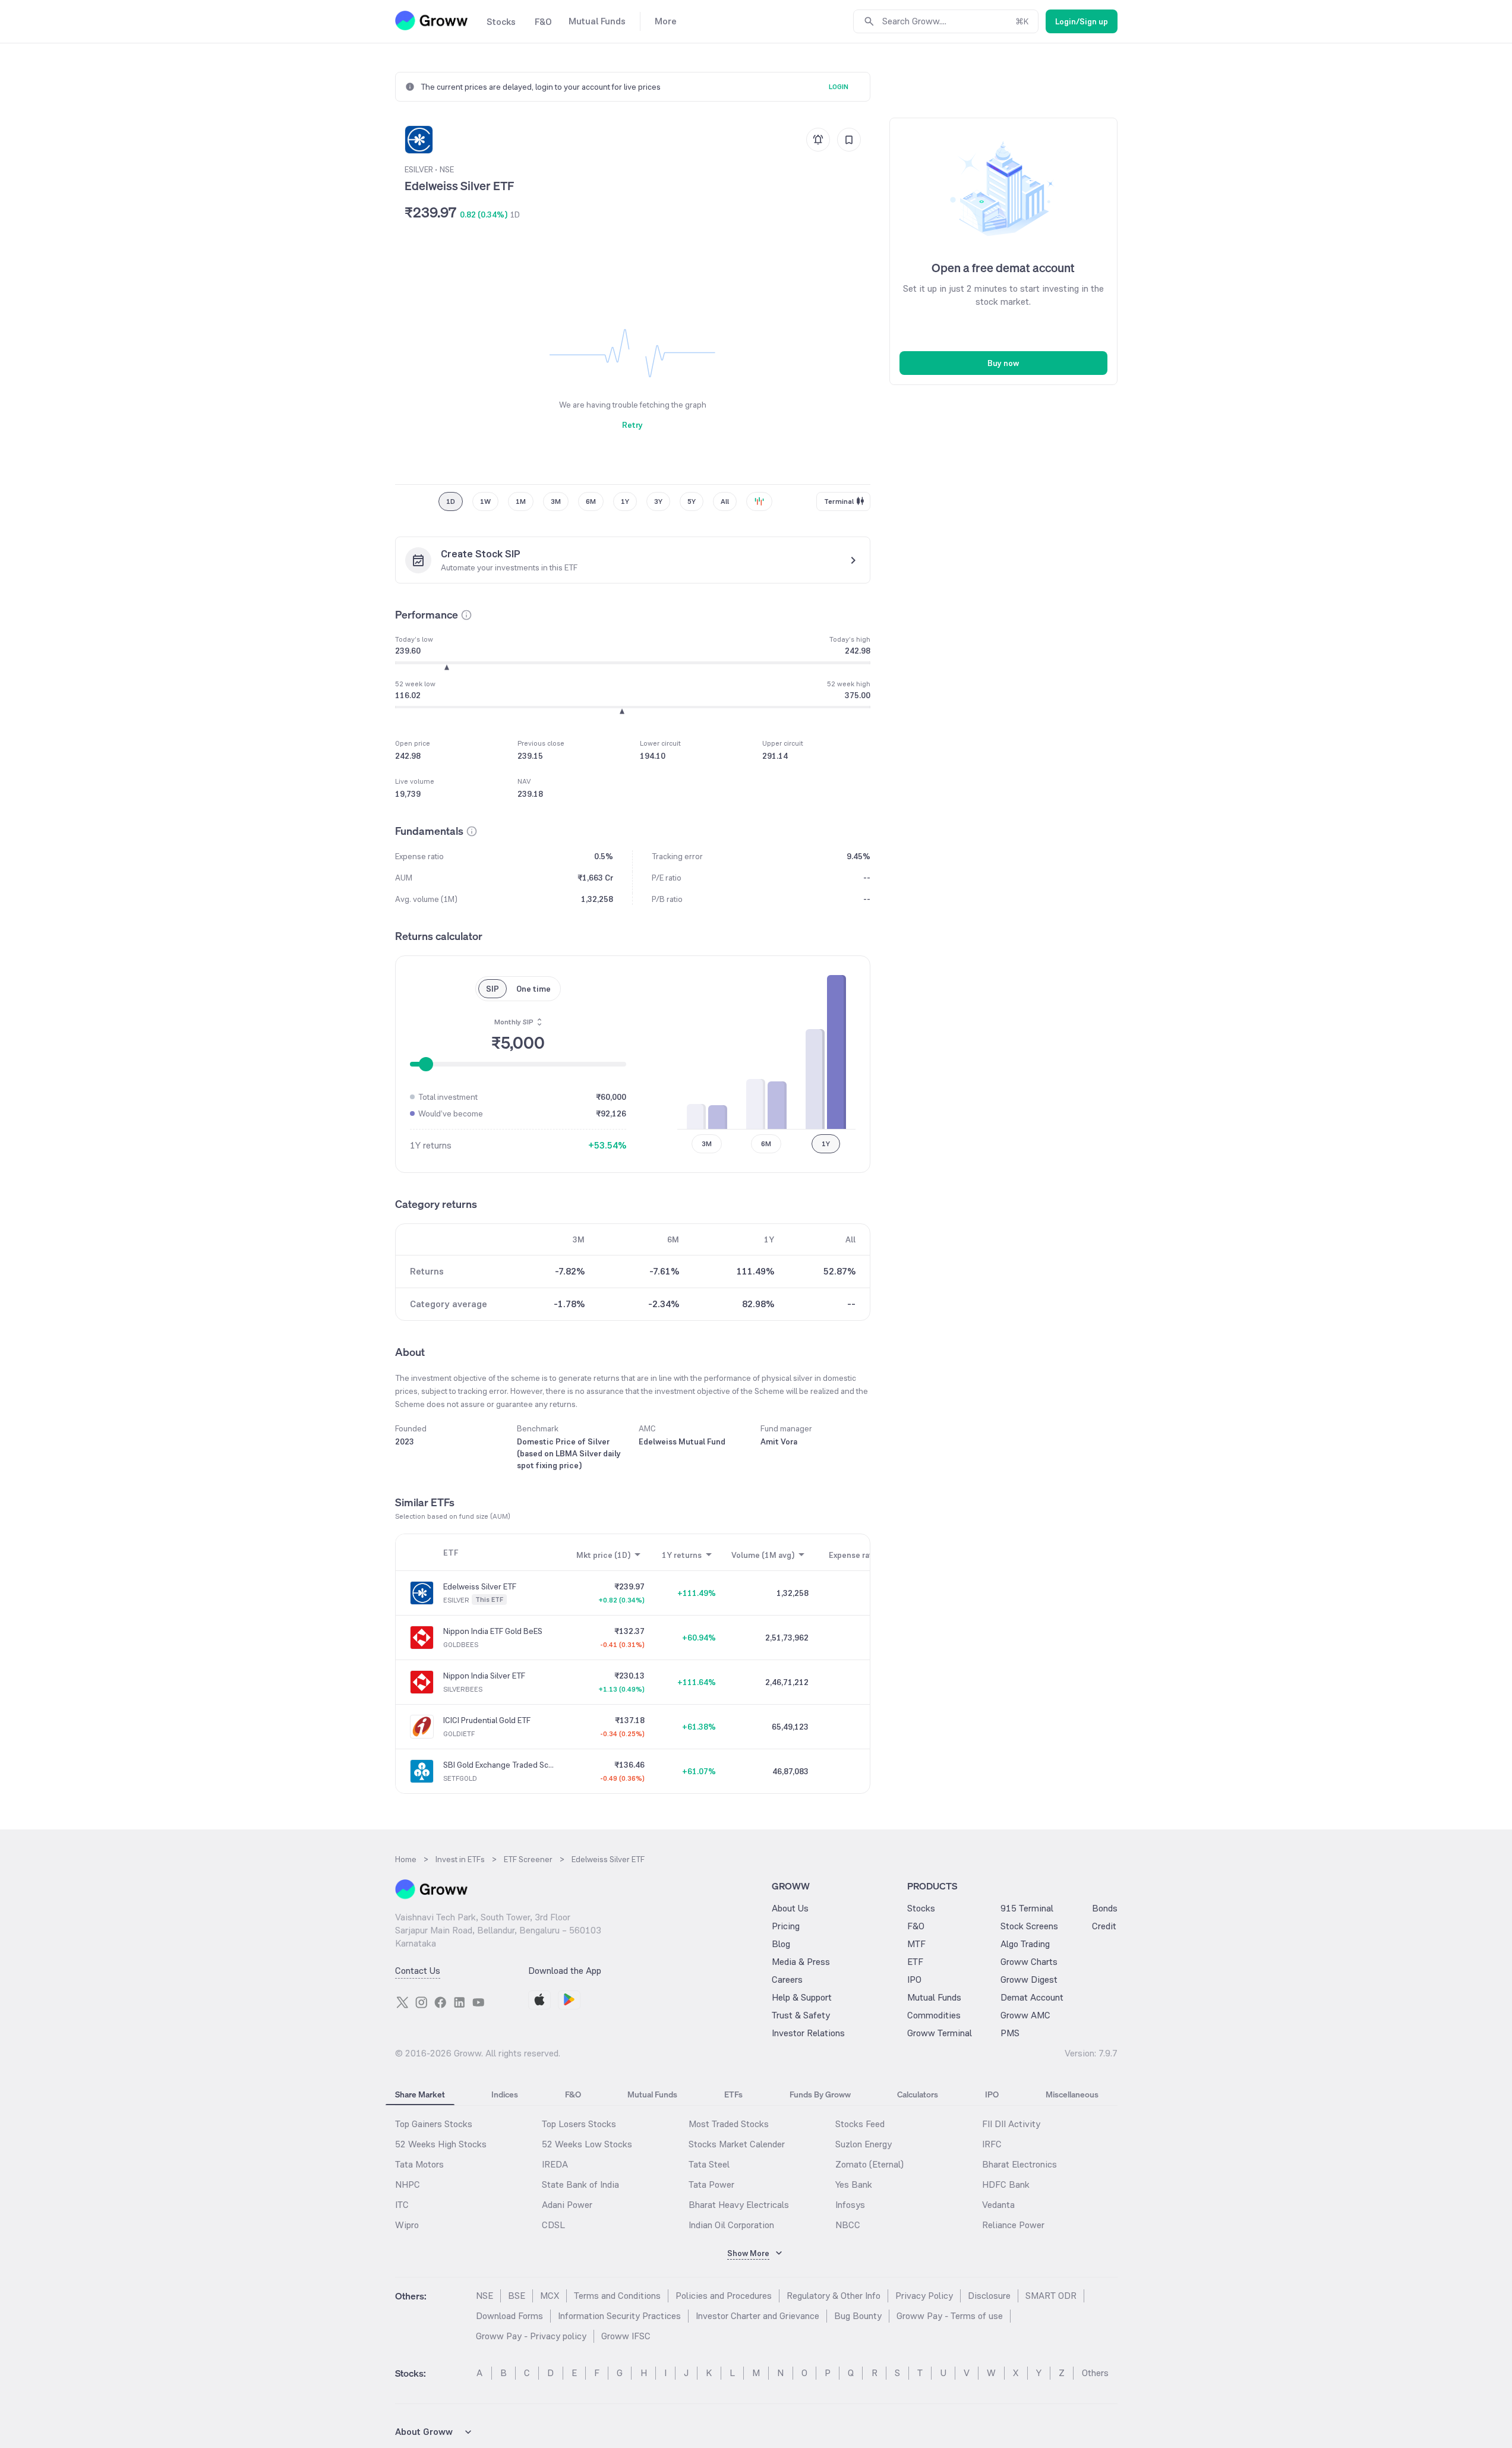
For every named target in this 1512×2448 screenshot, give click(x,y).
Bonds (1105, 1908)
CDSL (553, 2225)
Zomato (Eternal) (869, 2164)
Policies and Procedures (724, 2296)
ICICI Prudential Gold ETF (487, 1720)
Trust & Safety (801, 2015)
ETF (915, 1962)
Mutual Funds (934, 1997)
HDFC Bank (1006, 2184)
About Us (790, 1908)
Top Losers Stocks (579, 2124)
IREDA (555, 2164)
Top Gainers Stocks (434, 2124)
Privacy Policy (924, 2296)
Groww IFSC (626, 2336)
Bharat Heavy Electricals (739, 2205)
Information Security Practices (619, 2316)
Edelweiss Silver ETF (480, 1586)
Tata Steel (709, 2164)
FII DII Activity (1011, 2124)
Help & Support (802, 1997)
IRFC (992, 2144)
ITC (402, 2205)
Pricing (786, 1926)
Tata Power (711, 2184)
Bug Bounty (858, 2316)
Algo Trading (1025, 1944)
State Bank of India (580, 2184)
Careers (787, 1979)
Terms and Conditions (617, 2296)
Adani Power (567, 2205)
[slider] (426, 1064)
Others (1095, 2373)
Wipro (407, 2225)
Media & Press (801, 1962)
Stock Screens (1029, 1926)
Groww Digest (1029, 1979)
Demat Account (1032, 1997)
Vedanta (998, 2205)
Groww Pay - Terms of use (950, 2316)
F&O (916, 1926)
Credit (1104, 1926)
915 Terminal (1027, 1908)
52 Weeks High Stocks (441, 2144)
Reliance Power (1013, 2225)
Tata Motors (419, 2164)
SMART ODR (1051, 2296)
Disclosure (989, 2296)
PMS (1010, 2033)
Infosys (850, 2205)
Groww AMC (1025, 2015)
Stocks (921, 1908)
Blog (781, 1944)
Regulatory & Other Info (834, 2296)
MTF (916, 1944)
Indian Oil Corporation (731, 2225)
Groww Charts (1029, 1962)
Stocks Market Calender (737, 2144)
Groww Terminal (940, 2033)
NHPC (408, 2184)
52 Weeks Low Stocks (587, 2144)
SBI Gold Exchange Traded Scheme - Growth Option (499, 1765)
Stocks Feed (860, 2124)
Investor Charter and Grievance (757, 2316)
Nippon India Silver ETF (484, 1676)
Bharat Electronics (1019, 2164)
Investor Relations (808, 2033)
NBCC (848, 2225)
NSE (484, 2296)
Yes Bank (854, 2184)
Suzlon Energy (864, 2144)
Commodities (934, 2015)
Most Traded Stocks (729, 2124)
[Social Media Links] (402, 2002)
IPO (914, 1979)
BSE (517, 2296)
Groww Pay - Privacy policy (531, 2336)
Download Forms (509, 2316)
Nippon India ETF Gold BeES (493, 1631)
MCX (550, 2296)
